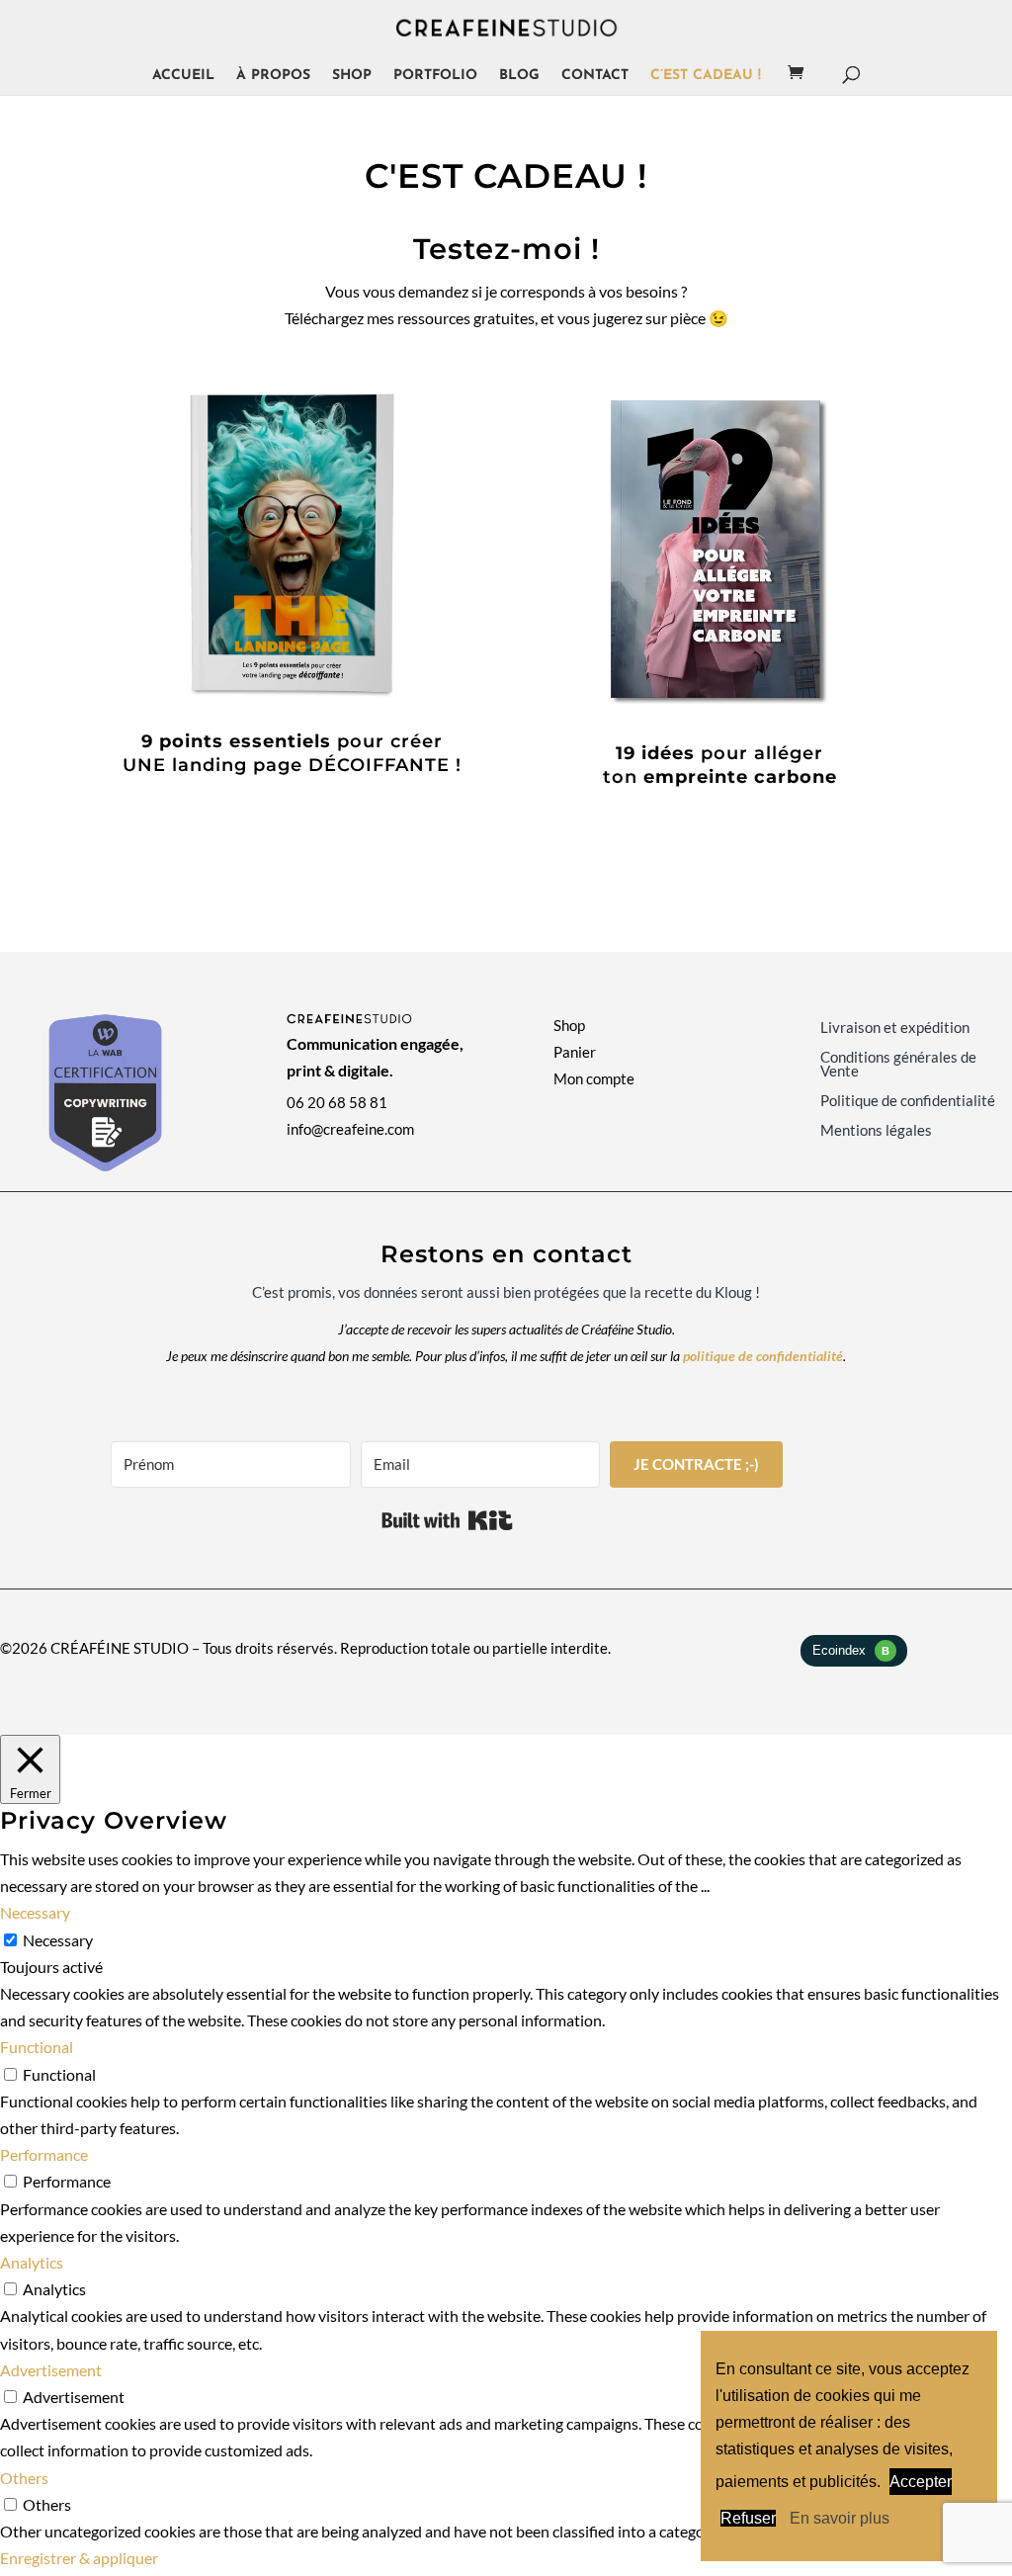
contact (595, 76)
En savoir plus (840, 2518)
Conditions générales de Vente (898, 1065)
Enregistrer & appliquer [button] (79, 2558)
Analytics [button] (32, 2262)
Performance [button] (44, 2154)
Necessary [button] (35, 1912)
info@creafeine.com (350, 1129)
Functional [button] (37, 2047)
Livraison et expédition (895, 1028)
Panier (575, 1052)
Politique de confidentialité (908, 1101)
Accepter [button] (921, 2482)
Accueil (183, 76)
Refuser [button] (748, 2518)
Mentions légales (876, 1131)
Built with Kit (447, 1520)
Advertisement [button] (51, 2370)
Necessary (58, 1940)
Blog (519, 76)
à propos (273, 76)
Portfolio (435, 76)
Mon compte (594, 1078)
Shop (352, 76)
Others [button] (24, 2478)
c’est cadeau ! (706, 76)
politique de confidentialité (763, 1356)
